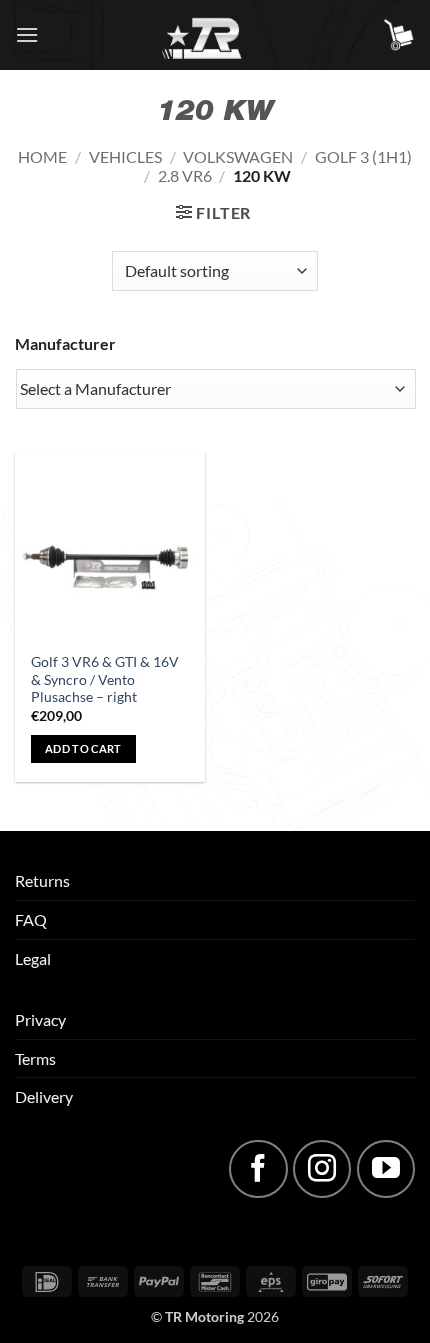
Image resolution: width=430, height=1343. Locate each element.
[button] (27, 34)
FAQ (31, 919)
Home (42, 156)
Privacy (40, 1019)
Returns (42, 880)
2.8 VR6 (185, 175)
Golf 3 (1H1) (363, 156)
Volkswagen (238, 156)
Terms (35, 1058)
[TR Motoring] (215, 35)
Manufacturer (65, 343)
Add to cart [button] (83, 748)
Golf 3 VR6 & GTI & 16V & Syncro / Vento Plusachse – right (105, 679)
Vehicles (125, 156)
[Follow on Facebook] (258, 1169)
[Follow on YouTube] (386, 1169)
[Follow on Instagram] (322, 1169)
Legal (33, 958)
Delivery (44, 1096)
